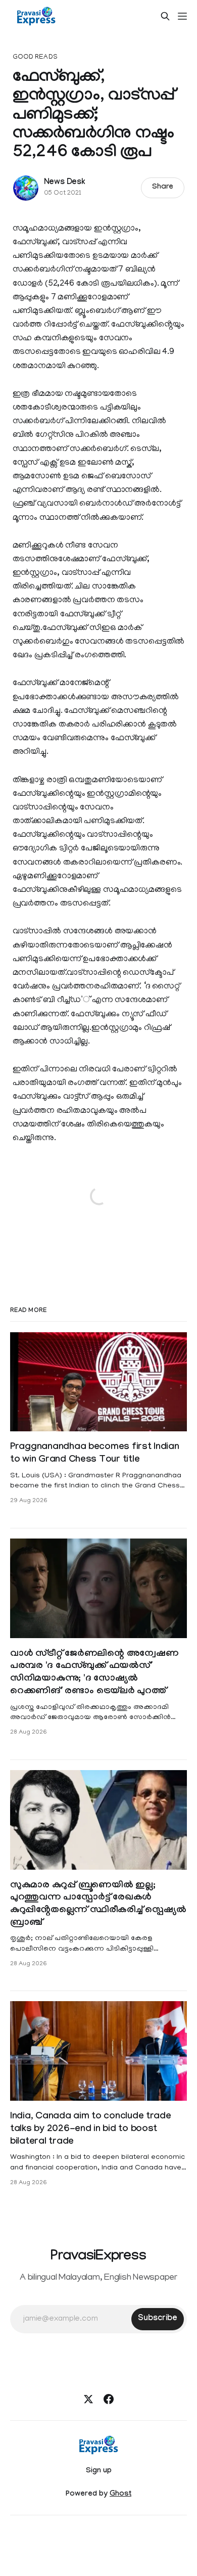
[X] (88, 2399)
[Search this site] (165, 16)
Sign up (99, 2471)
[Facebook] (109, 2399)
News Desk (65, 183)
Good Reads (35, 57)
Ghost (120, 2495)
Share (163, 188)
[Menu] (182, 16)
